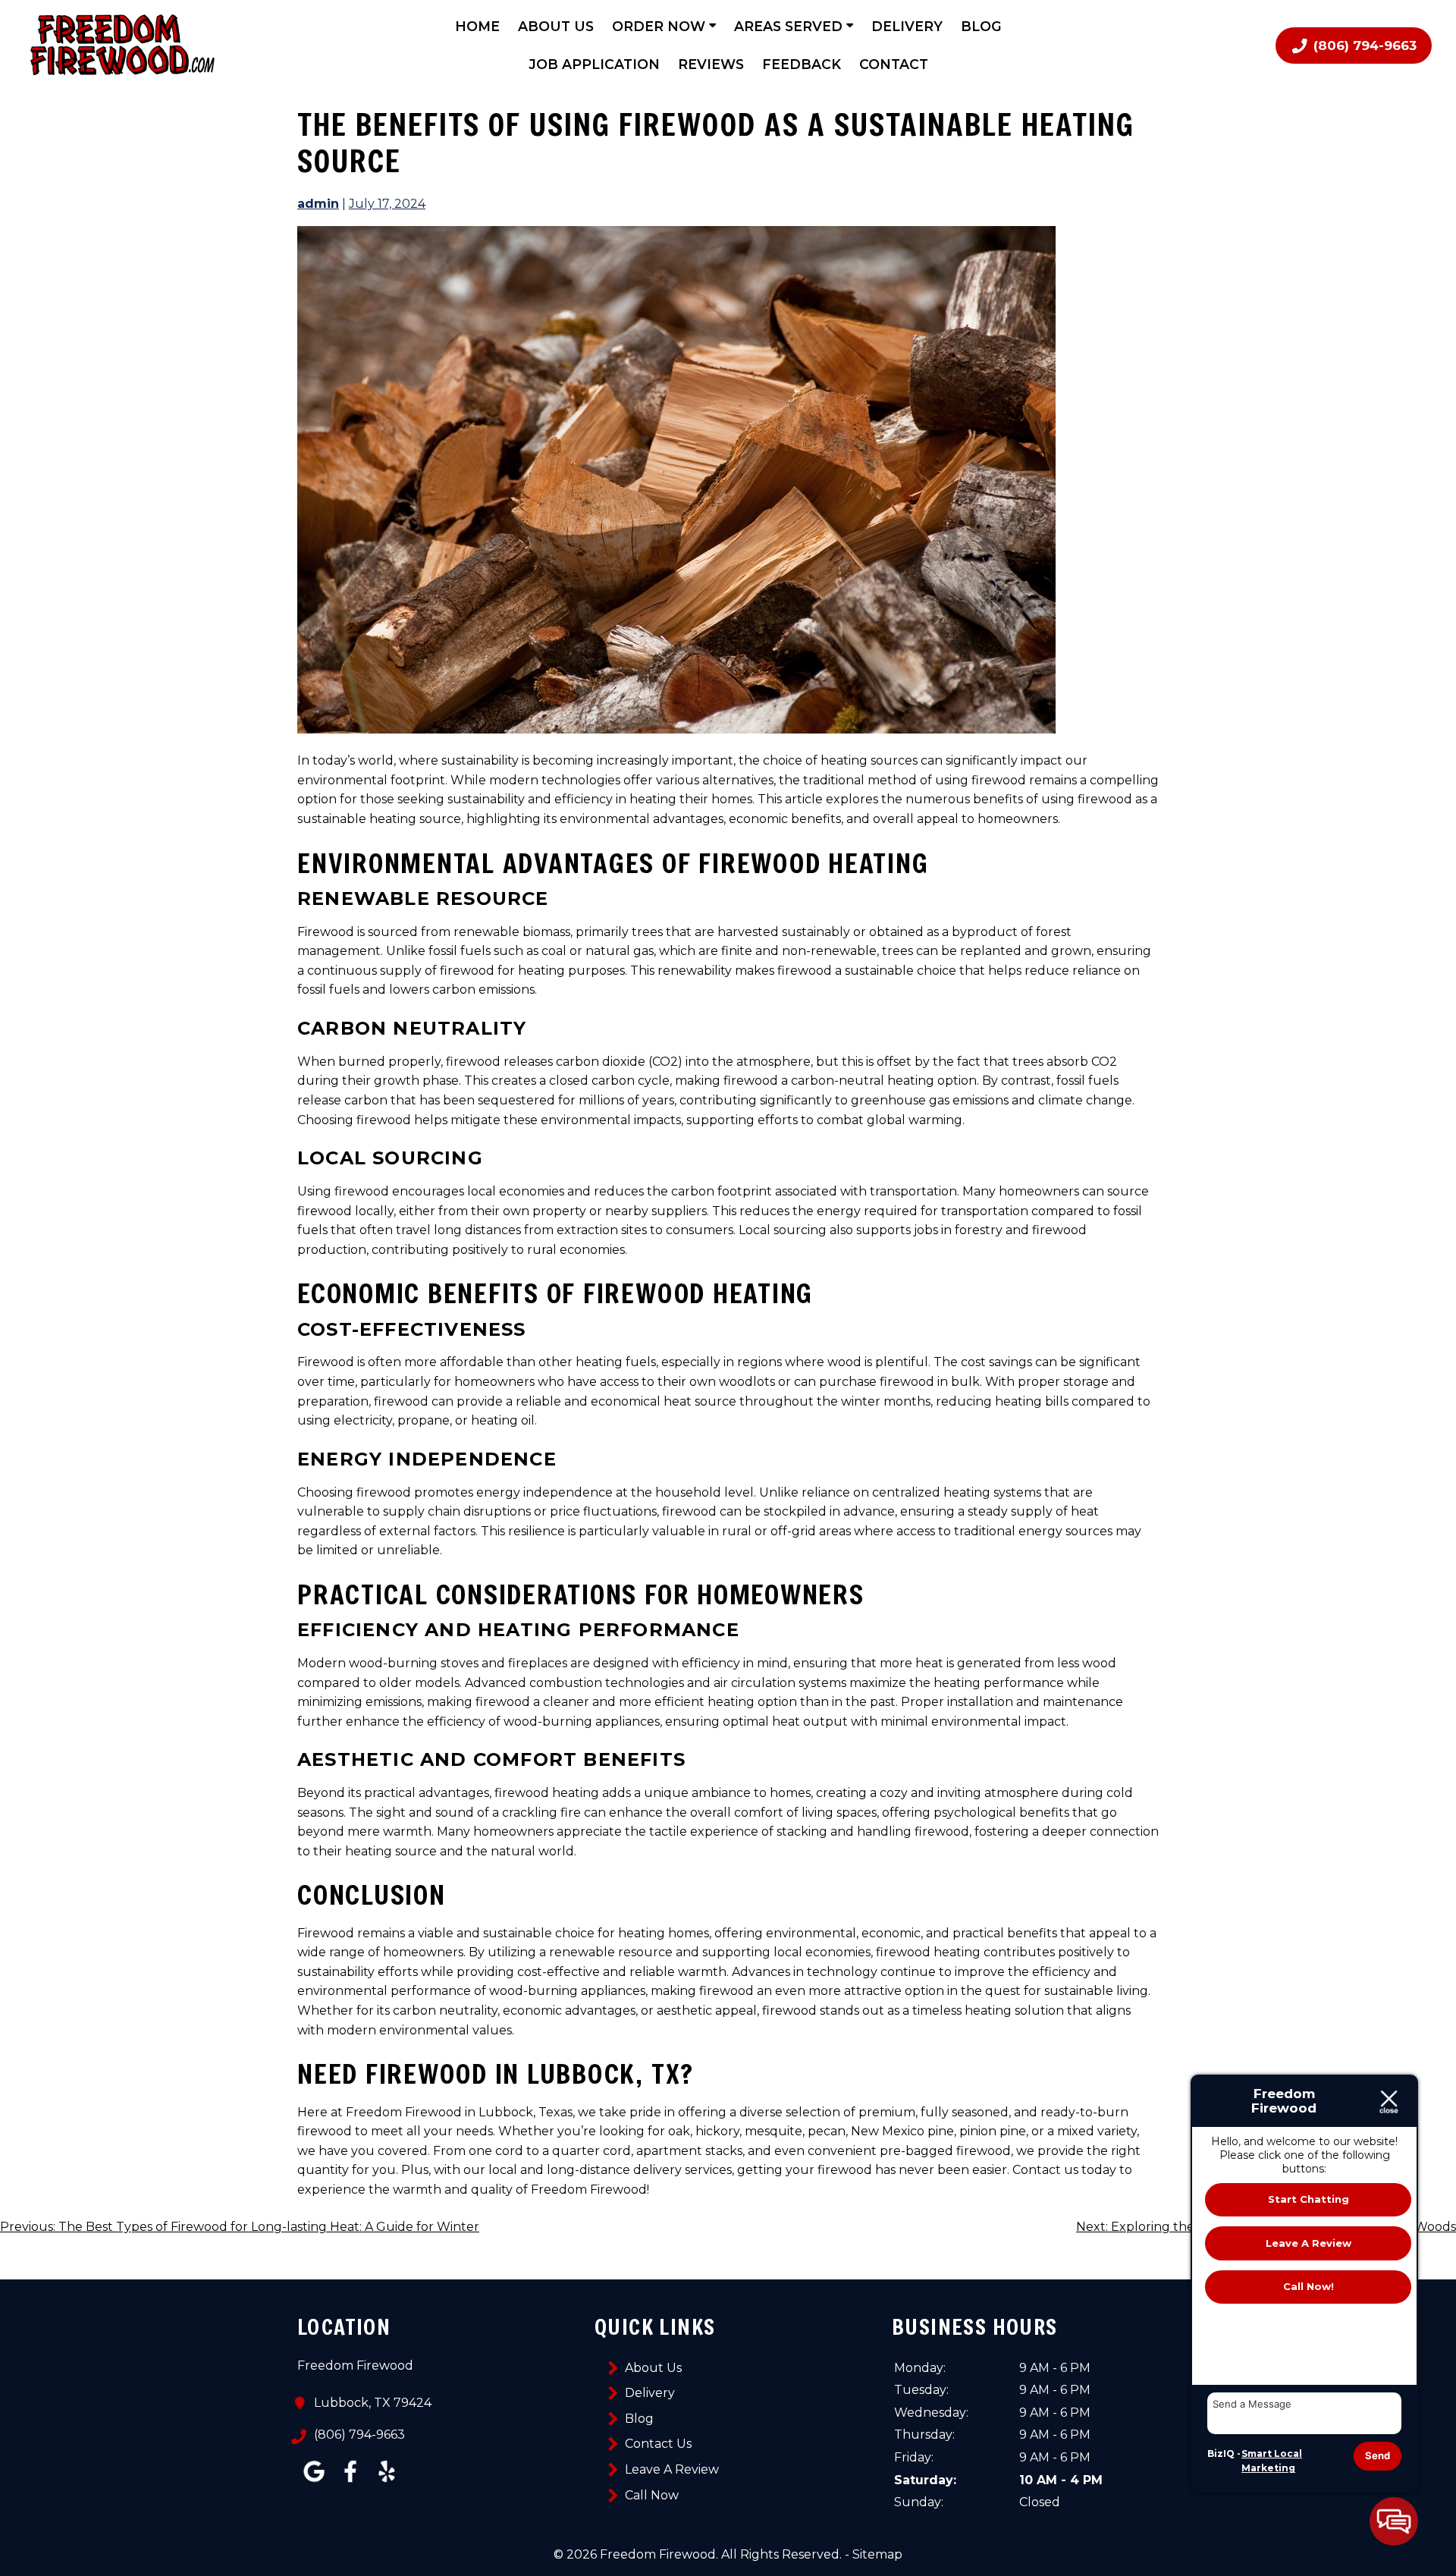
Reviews (711, 64)
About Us (556, 26)
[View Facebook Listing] (350, 2482)
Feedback (802, 64)
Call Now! (1309, 2286)
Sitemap (877, 2554)
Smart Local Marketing (1272, 2461)
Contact (894, 64)
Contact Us (658, 2444)
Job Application (594, 64)
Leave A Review (672, 2469)
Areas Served (790, 26)
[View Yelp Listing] (387, 2482)
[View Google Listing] (314, 2482)
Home (477, 26)
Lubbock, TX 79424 (373, 2403)
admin (318, 204)
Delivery (907, 26)
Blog (981, 26)
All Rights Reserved (780, 2554)
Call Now (652, 2495)
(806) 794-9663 (359, 2435)
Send (1378, 2455)
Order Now (661, 26)
